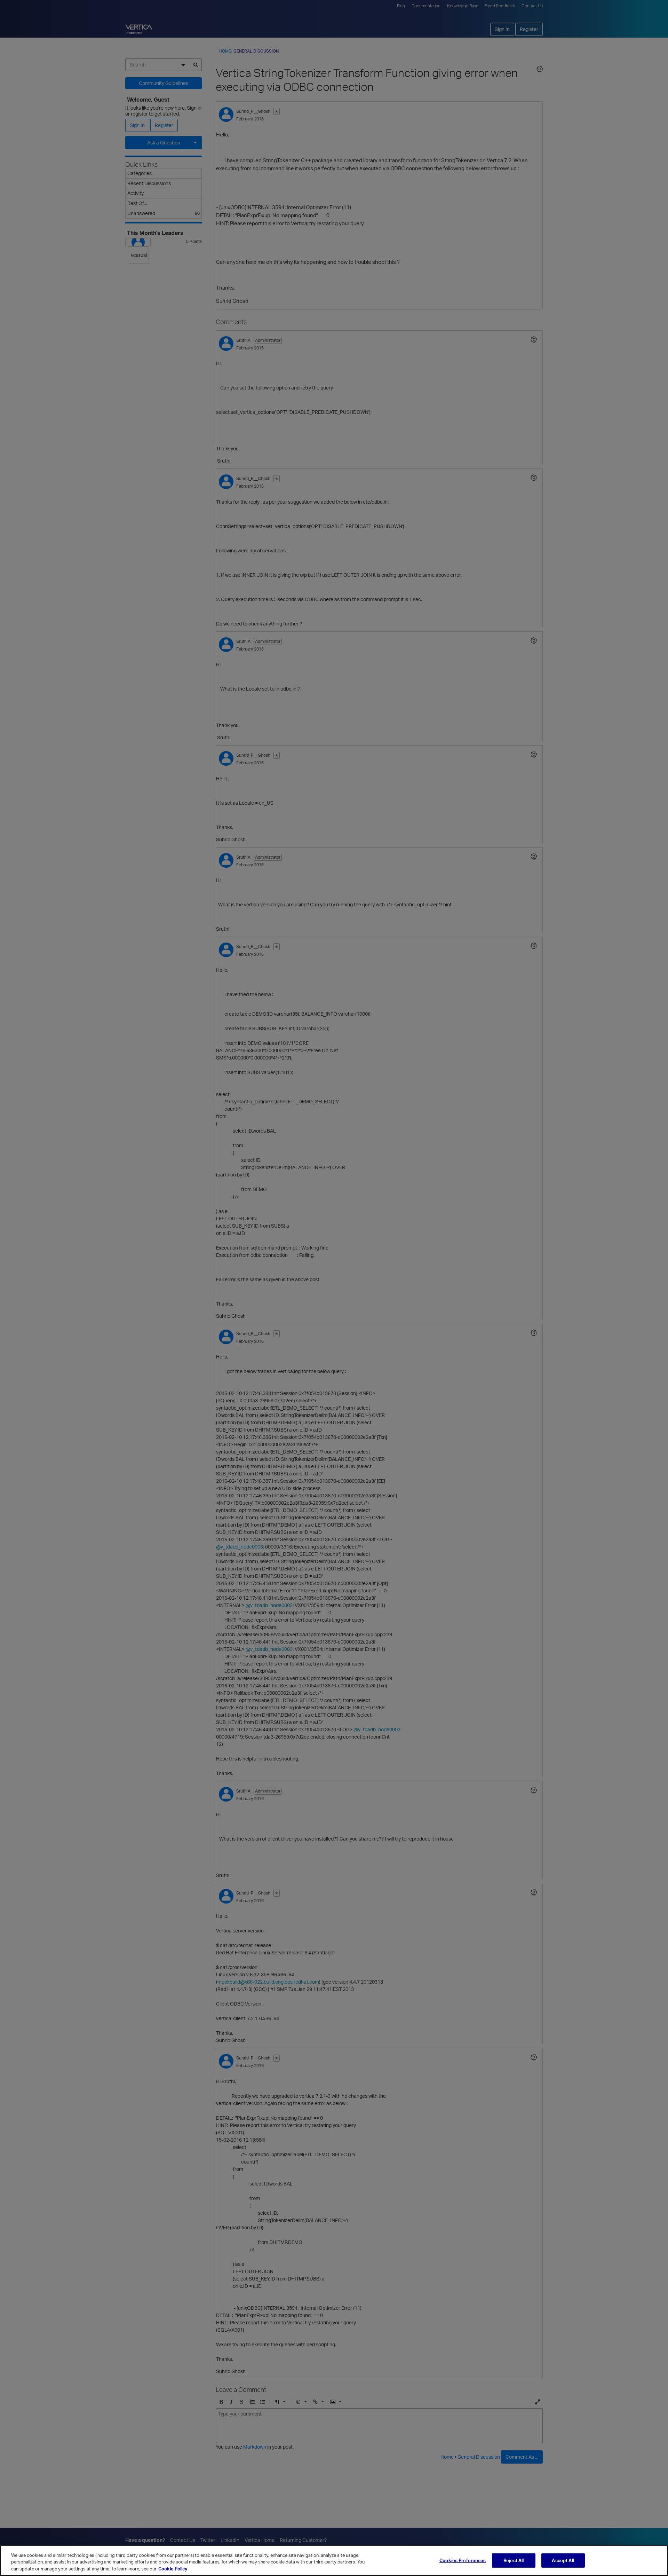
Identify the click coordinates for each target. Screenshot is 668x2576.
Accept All (563, 2560)
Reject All (514, 2560)
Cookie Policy (173, 2569)
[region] (334, 2561)
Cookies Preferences (463, 2560)
